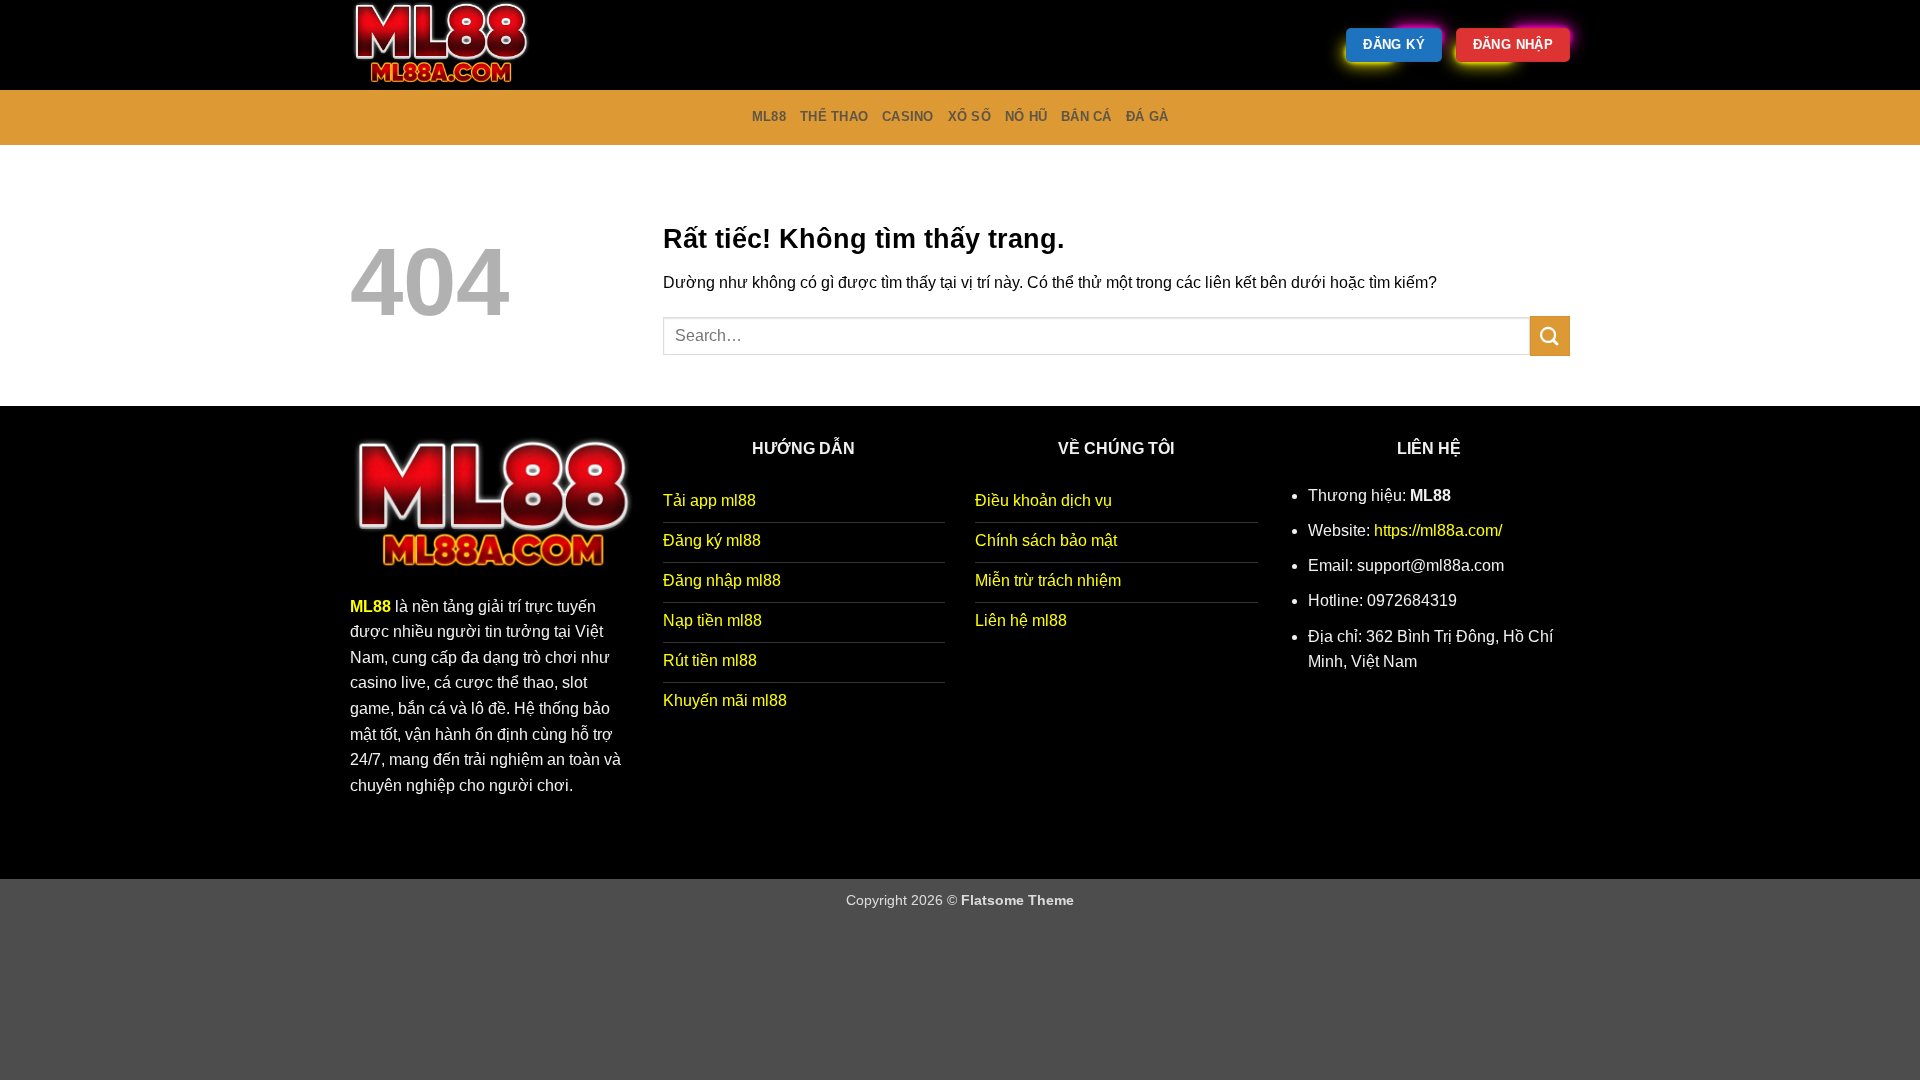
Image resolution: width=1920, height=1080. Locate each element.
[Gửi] (1550, 335)
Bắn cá (1086, 116)
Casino (908, 116)
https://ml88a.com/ (1438, 530)
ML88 (769, 116)
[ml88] (450, 45)
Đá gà (1147, 116)
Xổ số (969, 116)
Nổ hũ (1026, 116)
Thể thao (834, 116)
